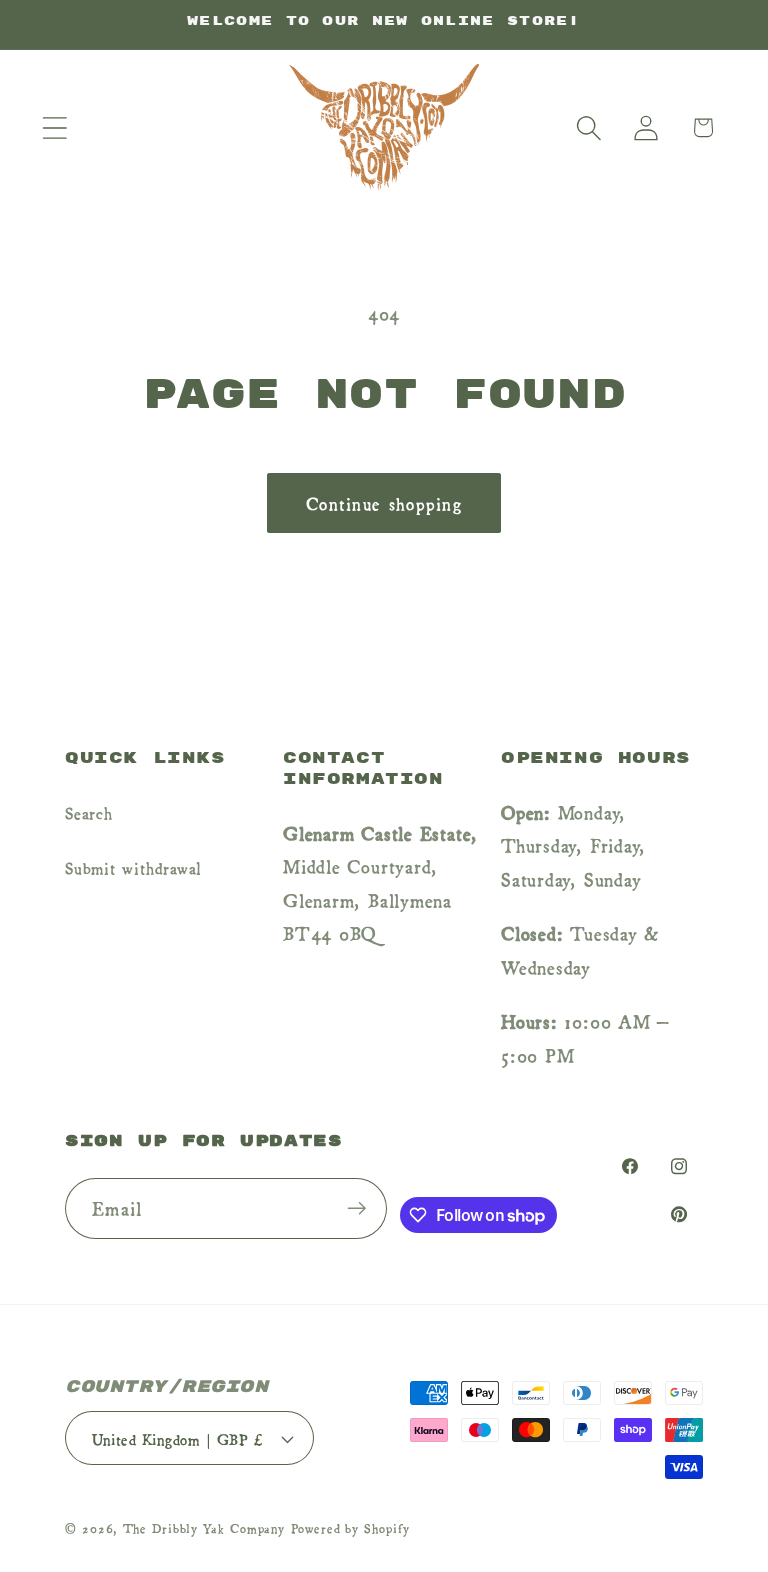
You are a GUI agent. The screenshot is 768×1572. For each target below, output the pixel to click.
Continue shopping (384, 502)
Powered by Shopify (350, 1528)
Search (89, 812)
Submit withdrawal (133, 867)
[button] (54, 127)
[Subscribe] (356, 1208)
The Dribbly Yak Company (204, 1528)
